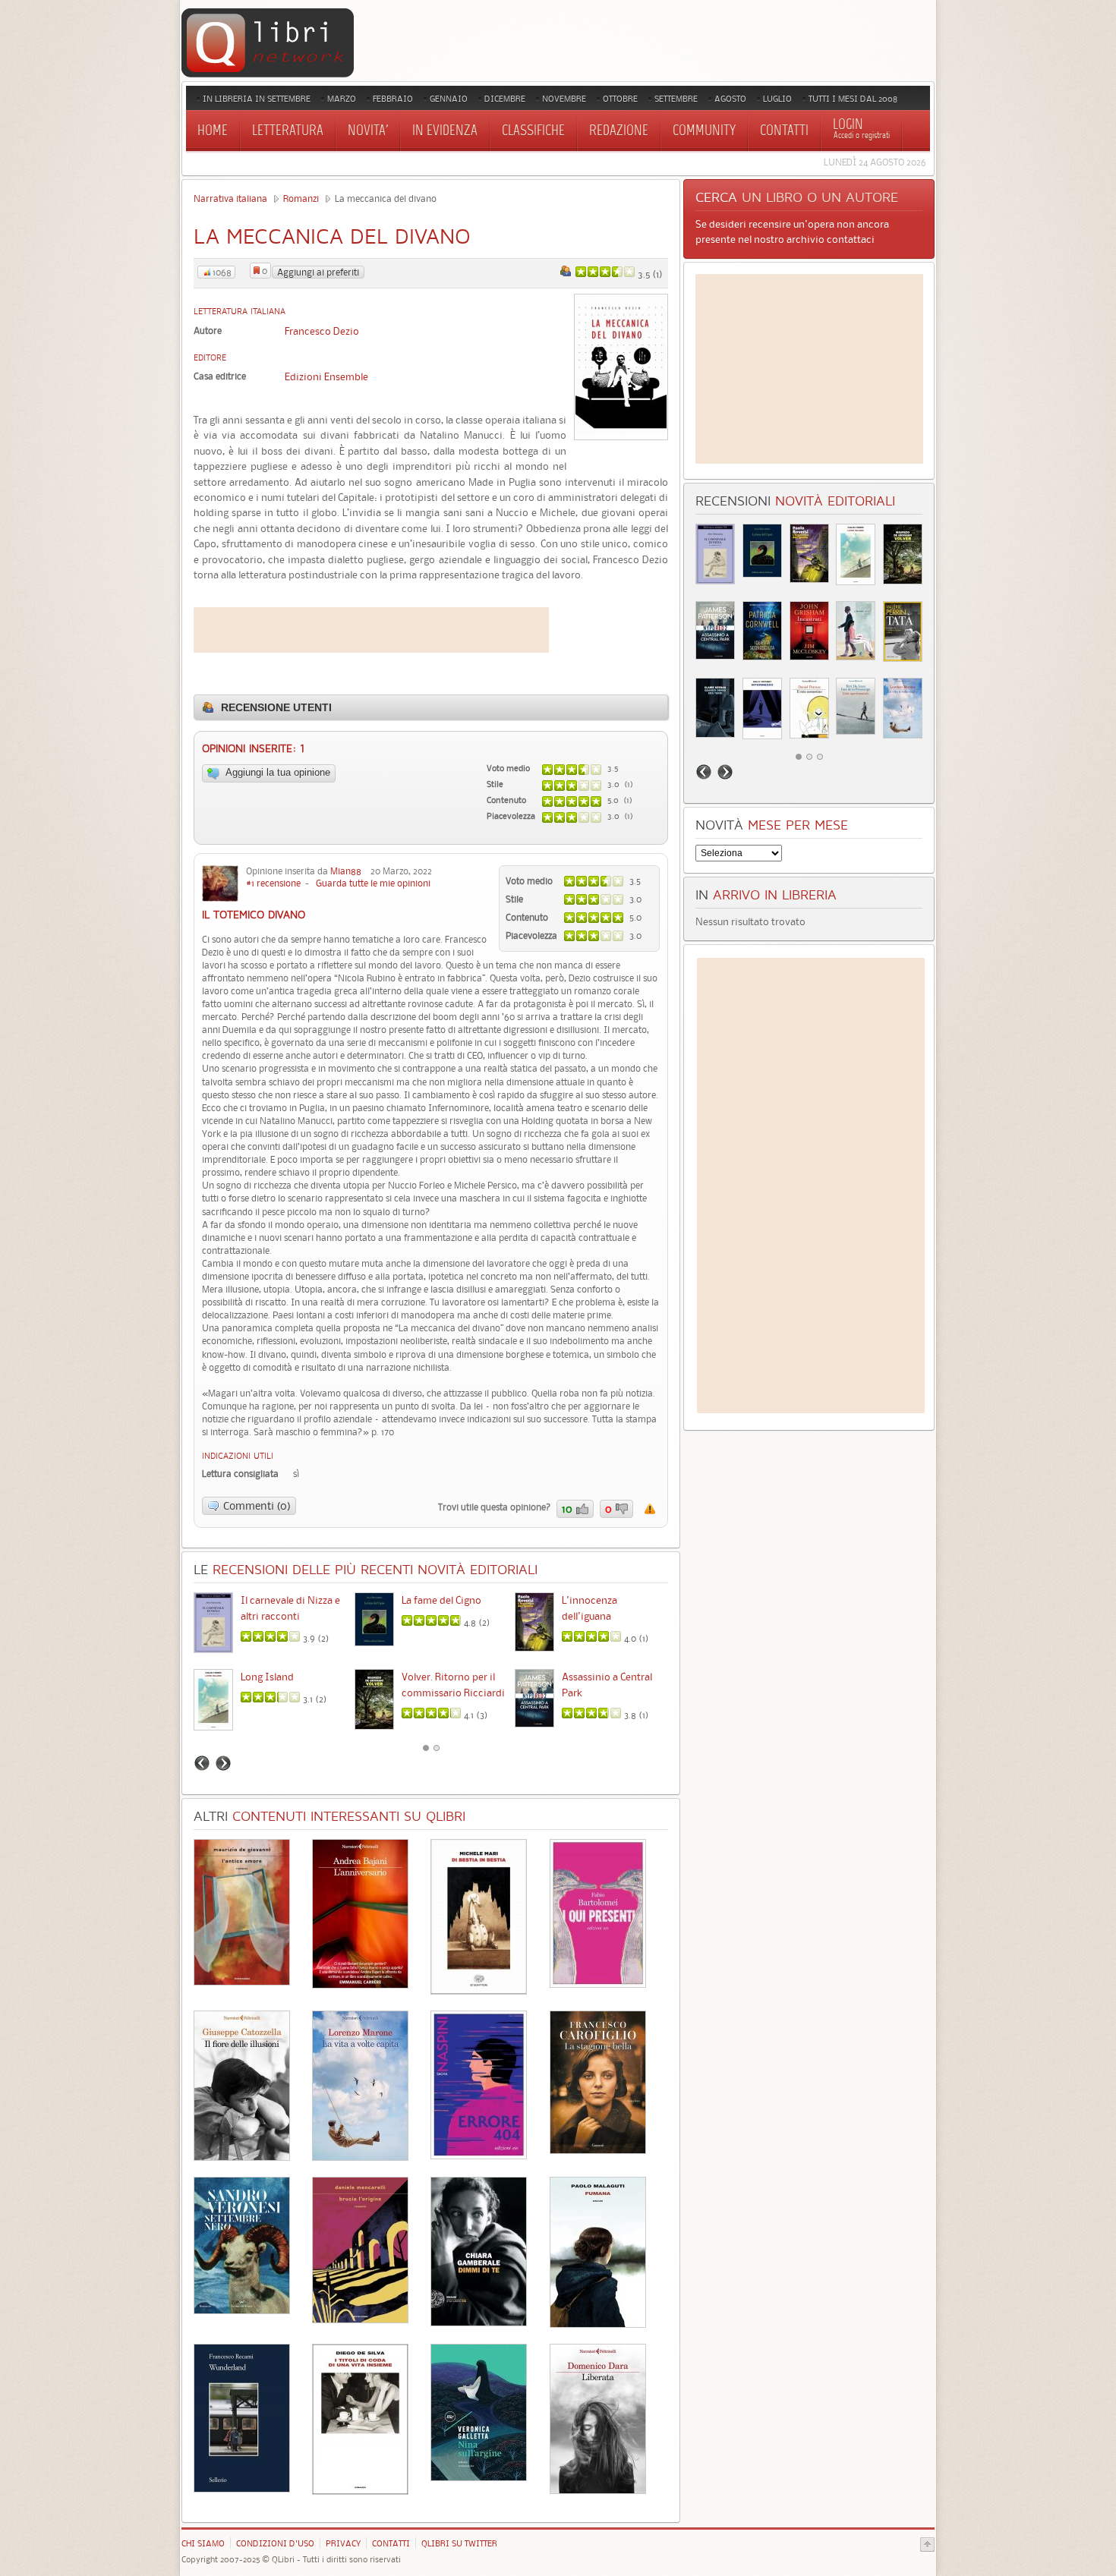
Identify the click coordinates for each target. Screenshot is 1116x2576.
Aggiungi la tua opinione (277, 773)
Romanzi (301, 198)
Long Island (267, 1677)
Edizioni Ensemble (326, 376)
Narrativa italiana (230, 198)
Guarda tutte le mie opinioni (373, 883)
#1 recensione (273, 883)
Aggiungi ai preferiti (318, 272)
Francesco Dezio (322, 331)
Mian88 (346, 871)
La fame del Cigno (441, 1600)
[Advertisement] (371, 630)
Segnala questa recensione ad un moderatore (650, 1509)
